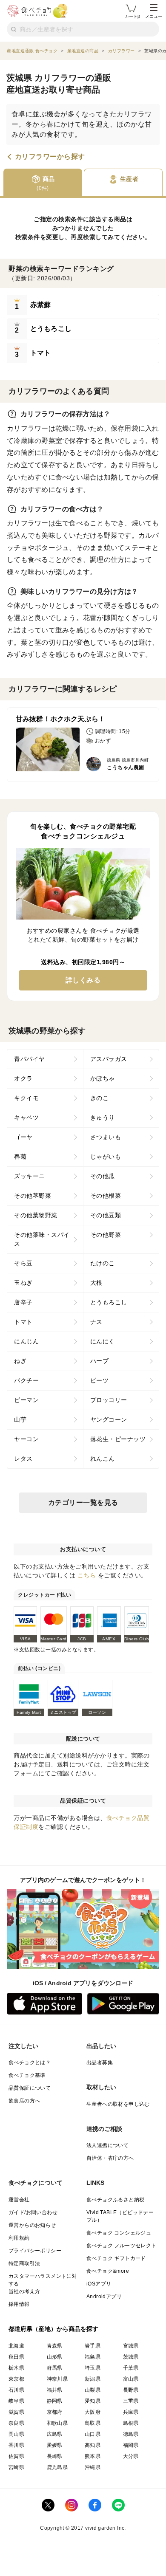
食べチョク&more (108, 2271)
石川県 (16, 2390)
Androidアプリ (104, 2297)
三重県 (131, 2401)
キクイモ (26, 1098)
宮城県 (131, 2346)
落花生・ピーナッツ (118, 1439)
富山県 (131, 2379)
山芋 (20, 1419)
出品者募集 (100, 2062)
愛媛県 (55, 2445)
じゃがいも (106, 1157)
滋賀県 (16, 2412)
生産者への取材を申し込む (118, 2104)
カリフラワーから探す (50, 157)
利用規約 (19, 2238)
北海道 (16, 2346)
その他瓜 (103, 1176)
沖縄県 (93, 2467)
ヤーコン (26, 1439)
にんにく (103, 1341)
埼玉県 (93, 2368)
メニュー (154, 16)
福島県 (93, 2357)
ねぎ (20, 1361)
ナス (96, 1322)
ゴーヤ (23, 1137)
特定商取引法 (24, 2263)
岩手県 (93, 2346)
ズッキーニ (30, 1176)
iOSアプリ (99, 2284)
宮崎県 (16, 2467)
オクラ (23, 1078)
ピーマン (26, 1400)
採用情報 (19, 2304)
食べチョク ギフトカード (116, 2258)
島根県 (131, 2423)
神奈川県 (57, 2379)
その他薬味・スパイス (42, 1239)
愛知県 (93, 2401)
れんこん (103, 1459)
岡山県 (16, 2434)
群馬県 (55, 2368)
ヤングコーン (109, 1419)
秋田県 (16, 2357)
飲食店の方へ (24, 2101)
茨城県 (131, 2357)
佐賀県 (16, 2456)
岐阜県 (16, 2401)
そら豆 (23, 1263)
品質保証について (30, 2088)
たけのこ (103, 1263)
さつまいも (106, 1137)
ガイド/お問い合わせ (33, 2212)
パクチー (26, 1380)
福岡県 (131, 2445)
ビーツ (100, 1380)
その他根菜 (106, 1196)
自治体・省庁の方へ (110, 2158)
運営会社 (19, 2200)
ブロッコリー (109, 1400)
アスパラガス (109, 1059)
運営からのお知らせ (32, 2225)
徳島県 (131, 2434)
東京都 (16, 2379)
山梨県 (93, 2390)
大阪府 (93, 2412)
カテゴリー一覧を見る (83, 1502)
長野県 (131, 2390)
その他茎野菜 (33, 1196)
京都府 (55, 2412)
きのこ (100, 1098)
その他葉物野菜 (36, 1215)
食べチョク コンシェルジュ (119, 2233)
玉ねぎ (23, 1283)
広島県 (55, 2434)
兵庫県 (131, 2412)
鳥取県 (93, 2423)
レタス (23, 1459)
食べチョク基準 (27, 2075)
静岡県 (55, 2401)
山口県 (93, 2434)
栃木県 (16, 2368)
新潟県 (93, 2379)
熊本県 (93, 2456)
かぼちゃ (103, 1078)
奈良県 (16, 2423)
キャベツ (26, 1117)
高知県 (93, 2445)
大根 (96, 1283)
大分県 (131, 2456)
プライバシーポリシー (35, 2251)
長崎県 (55, 2456)
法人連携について (107, 2145)
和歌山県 (57, 2423)
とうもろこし (109, 1302)
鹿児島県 (57, 2467)
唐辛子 (23, 1302)
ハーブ (100, 1361)
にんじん (26, 1341)
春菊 (20, 1157)
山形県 (55, 2357)
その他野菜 (106, 1235)
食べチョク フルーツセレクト (122, 2246)
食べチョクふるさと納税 (115, 2200)
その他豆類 (106, 1215)
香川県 (16, 2445)
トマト (23, 1322)
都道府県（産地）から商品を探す (54, 2329)
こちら (87, 1575)
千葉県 (131, 2368)
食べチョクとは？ (30, 2062)
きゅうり (103, 1117)
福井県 (55, 2390)
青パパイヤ (30, 1059)
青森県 (55, 2346)
